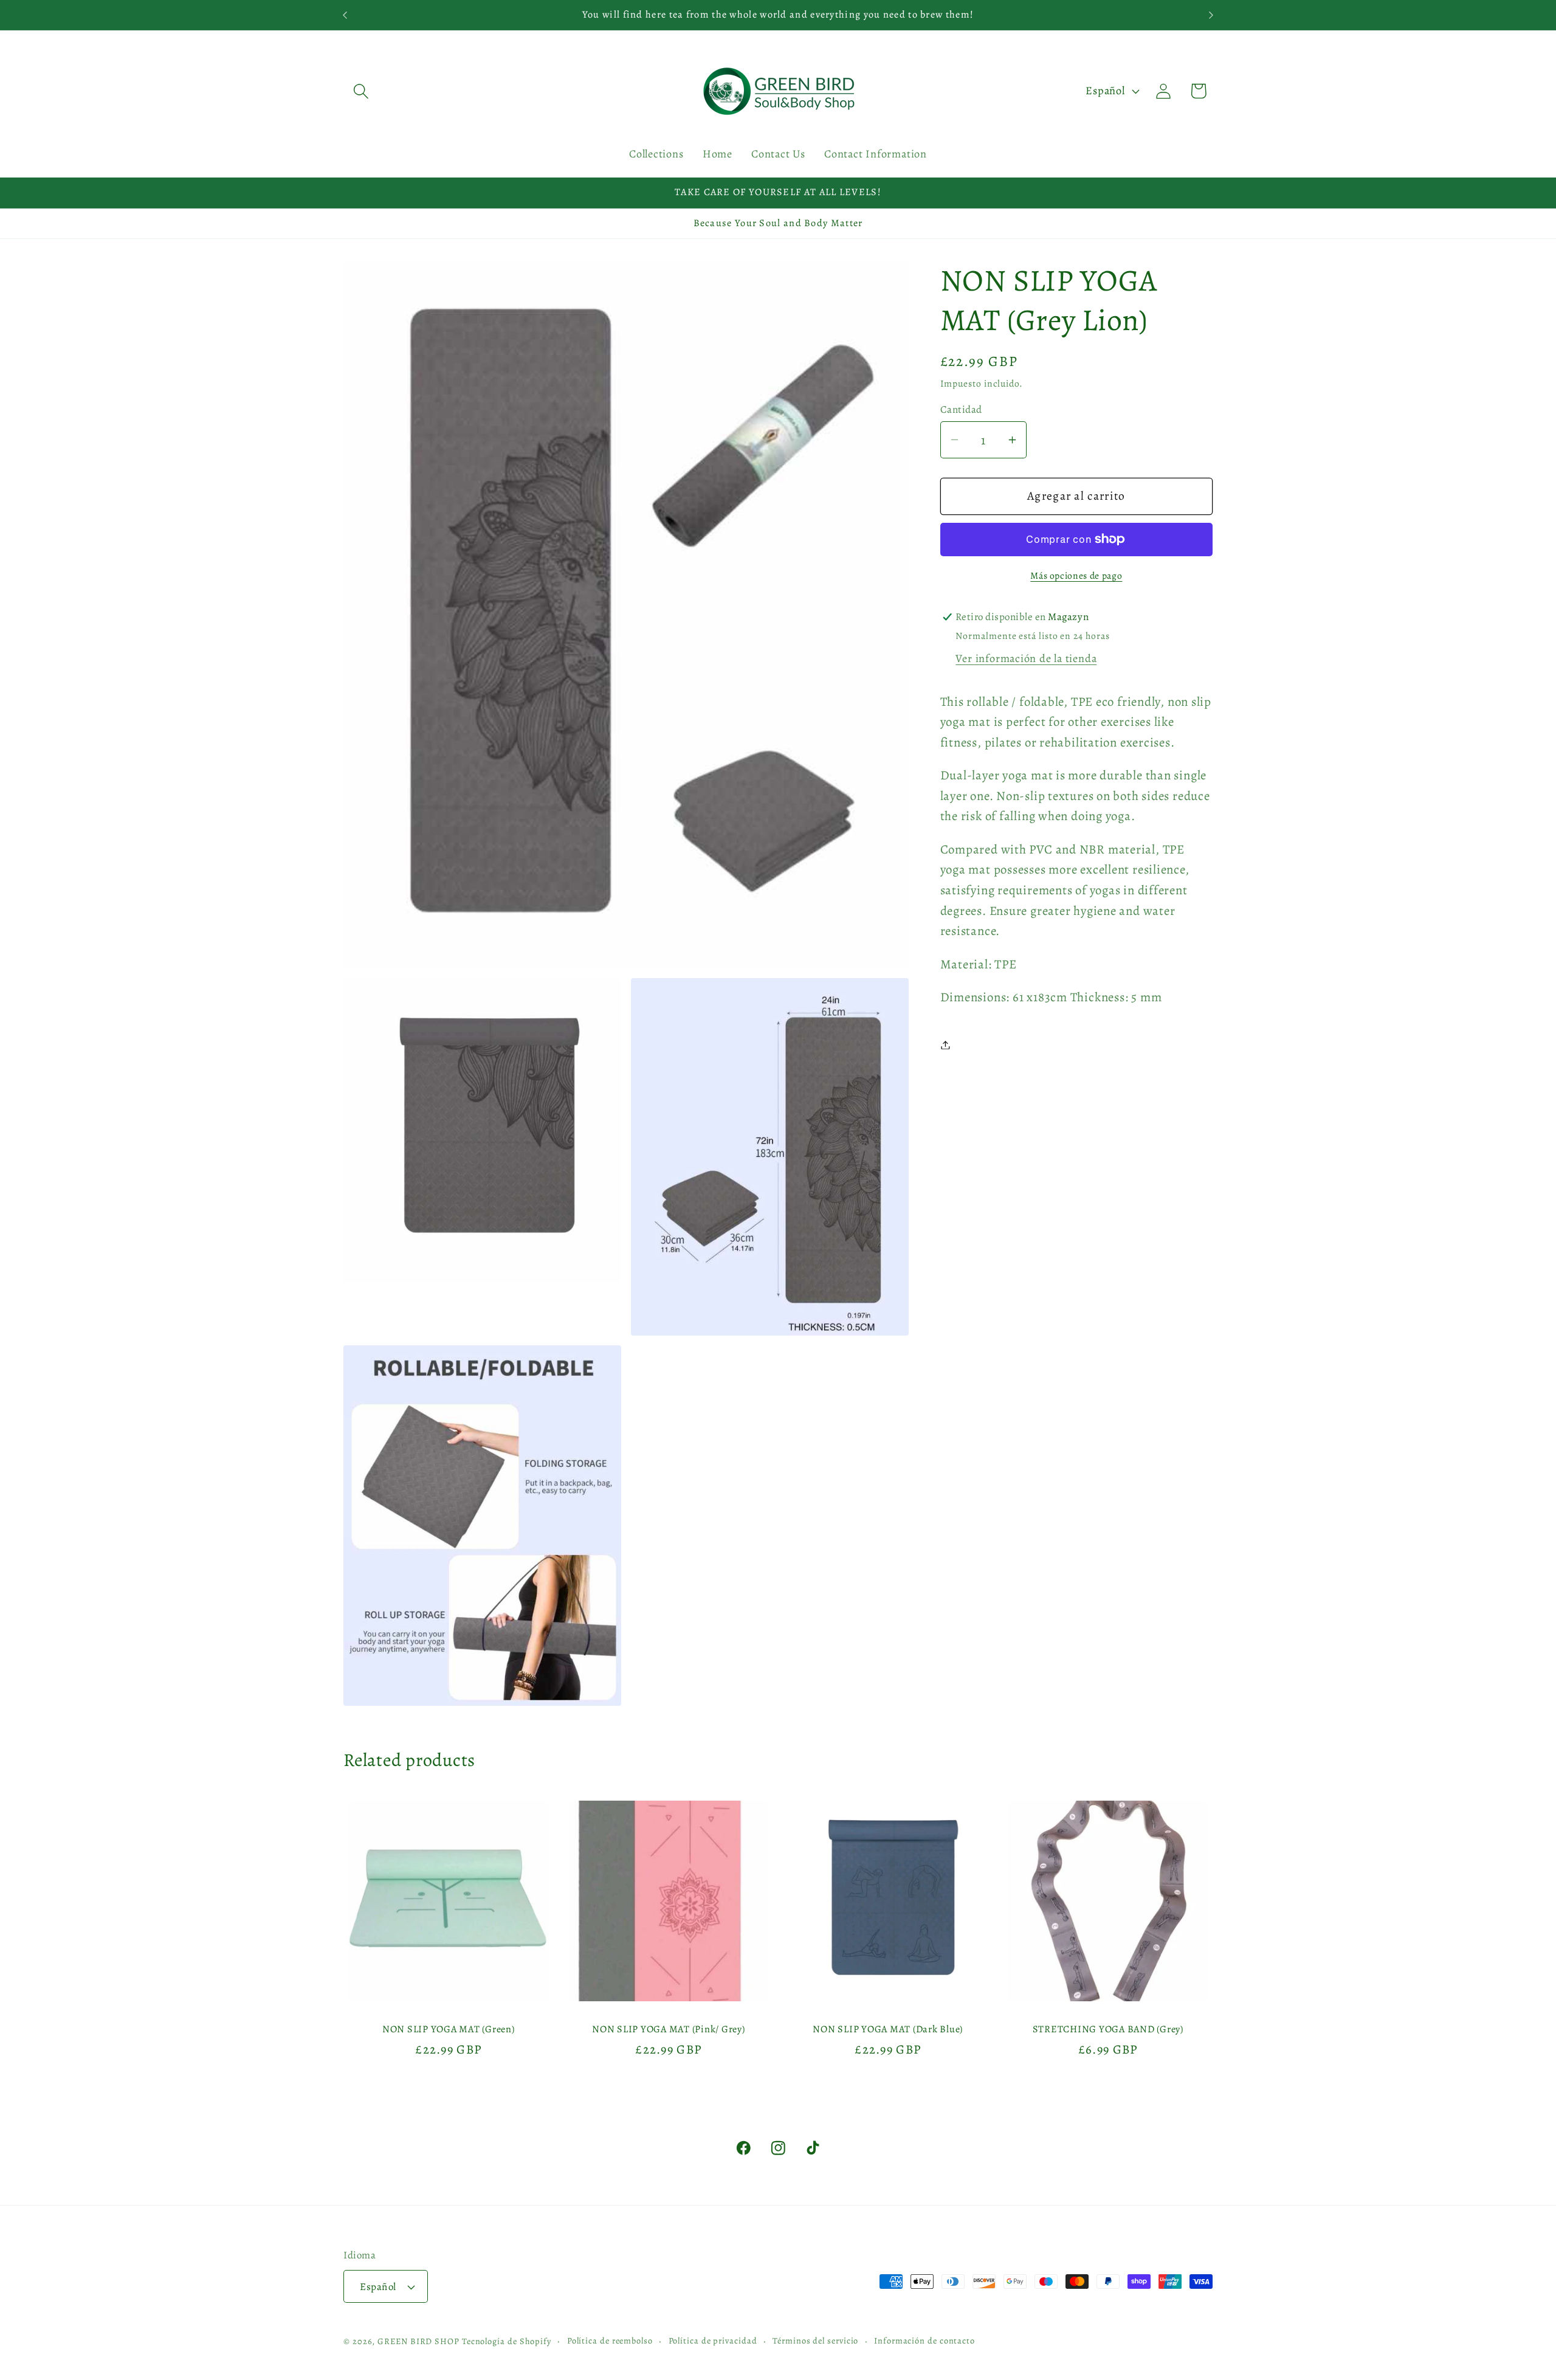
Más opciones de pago (1076, 575)
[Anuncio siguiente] (1211, 15)
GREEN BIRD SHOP (418, 2341)
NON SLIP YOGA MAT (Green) (449, 2028)
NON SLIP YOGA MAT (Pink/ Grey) (669, 2028)
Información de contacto (924, 2340)
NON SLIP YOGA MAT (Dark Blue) (888, 2028)
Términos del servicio (815, 2340)
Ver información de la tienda (1026, 658)
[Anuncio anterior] (345, 15)
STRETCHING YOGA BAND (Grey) (1107, 2028)
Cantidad (961, 409)
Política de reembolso (610, 2340)
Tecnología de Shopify (507, 2341)
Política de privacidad (713, 2340)
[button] (361, 91)
